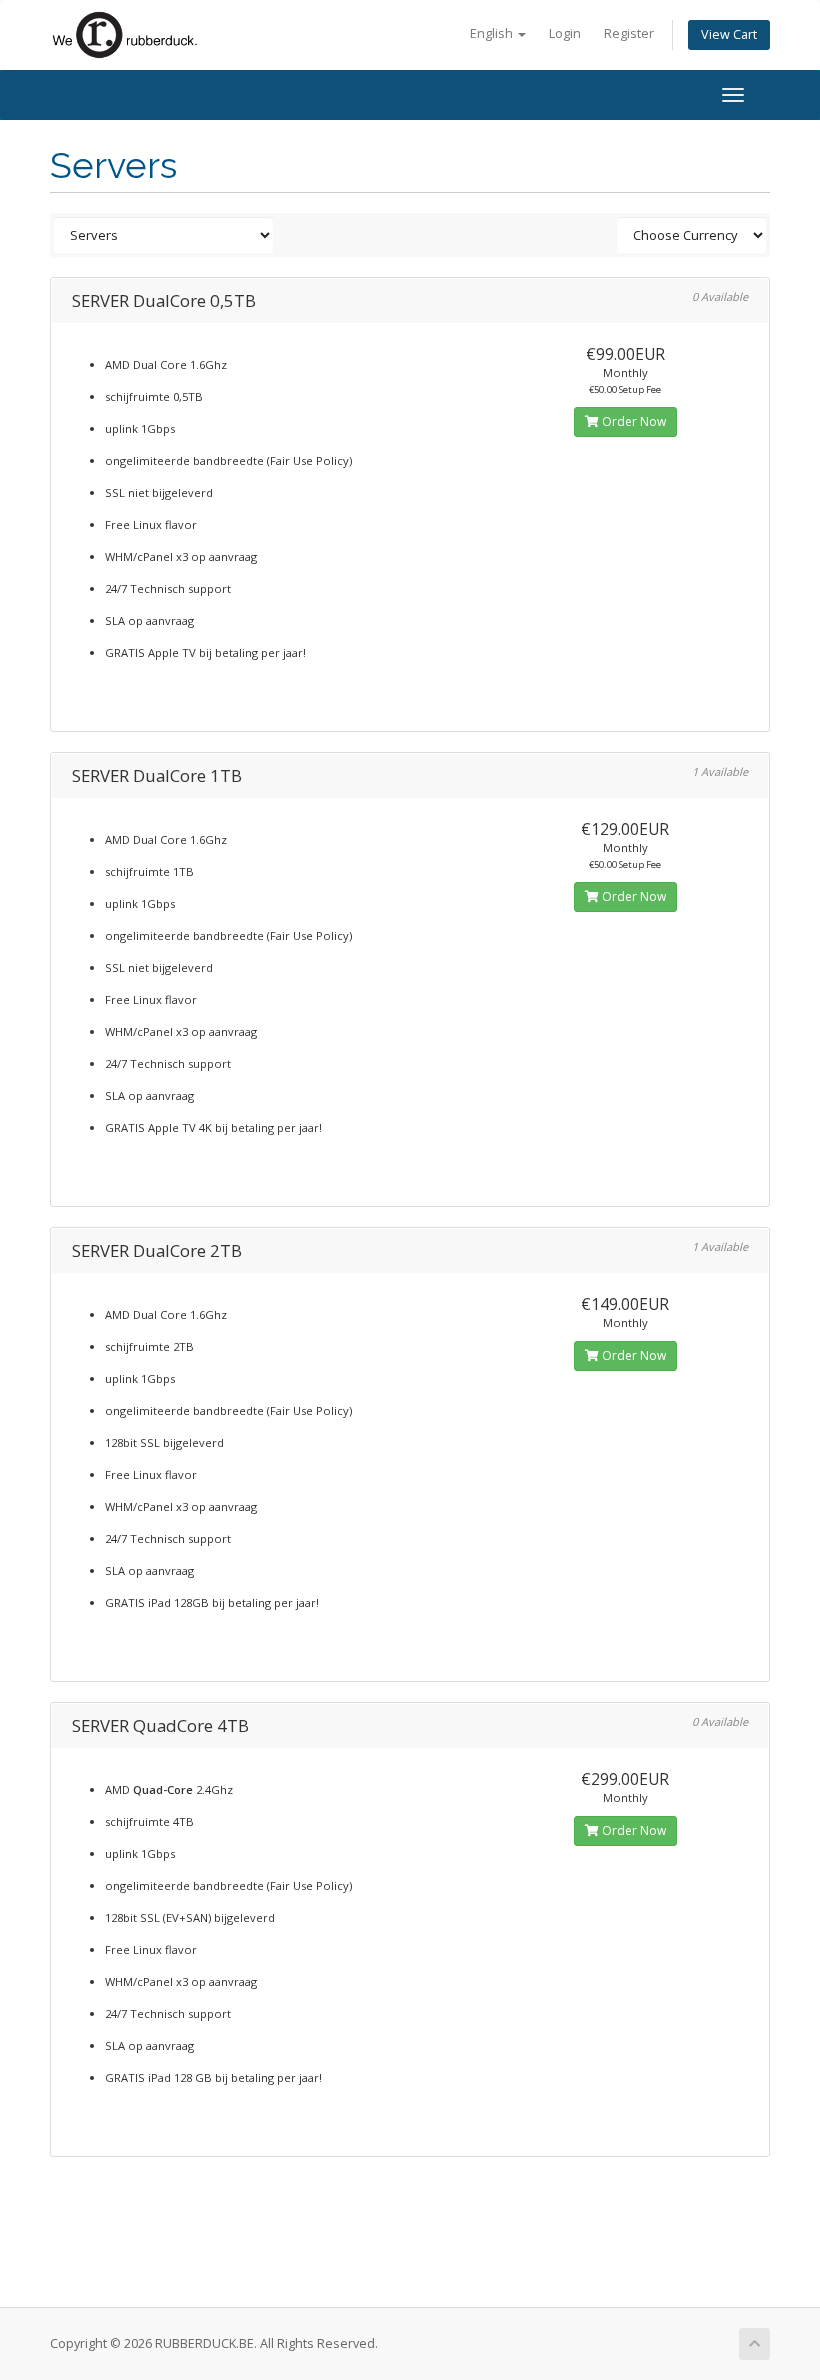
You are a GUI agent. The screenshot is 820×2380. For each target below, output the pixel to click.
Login (565, 33)
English (493, 33)
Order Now (632, 421)
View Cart (729, 34)
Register (629, 33)
